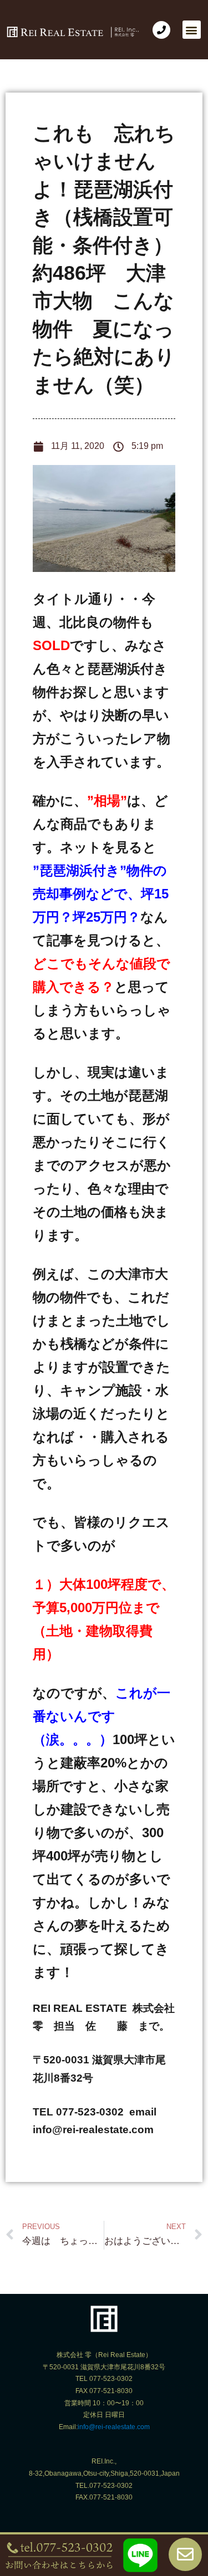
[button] (192, 30)
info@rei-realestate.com (114, 2427)
